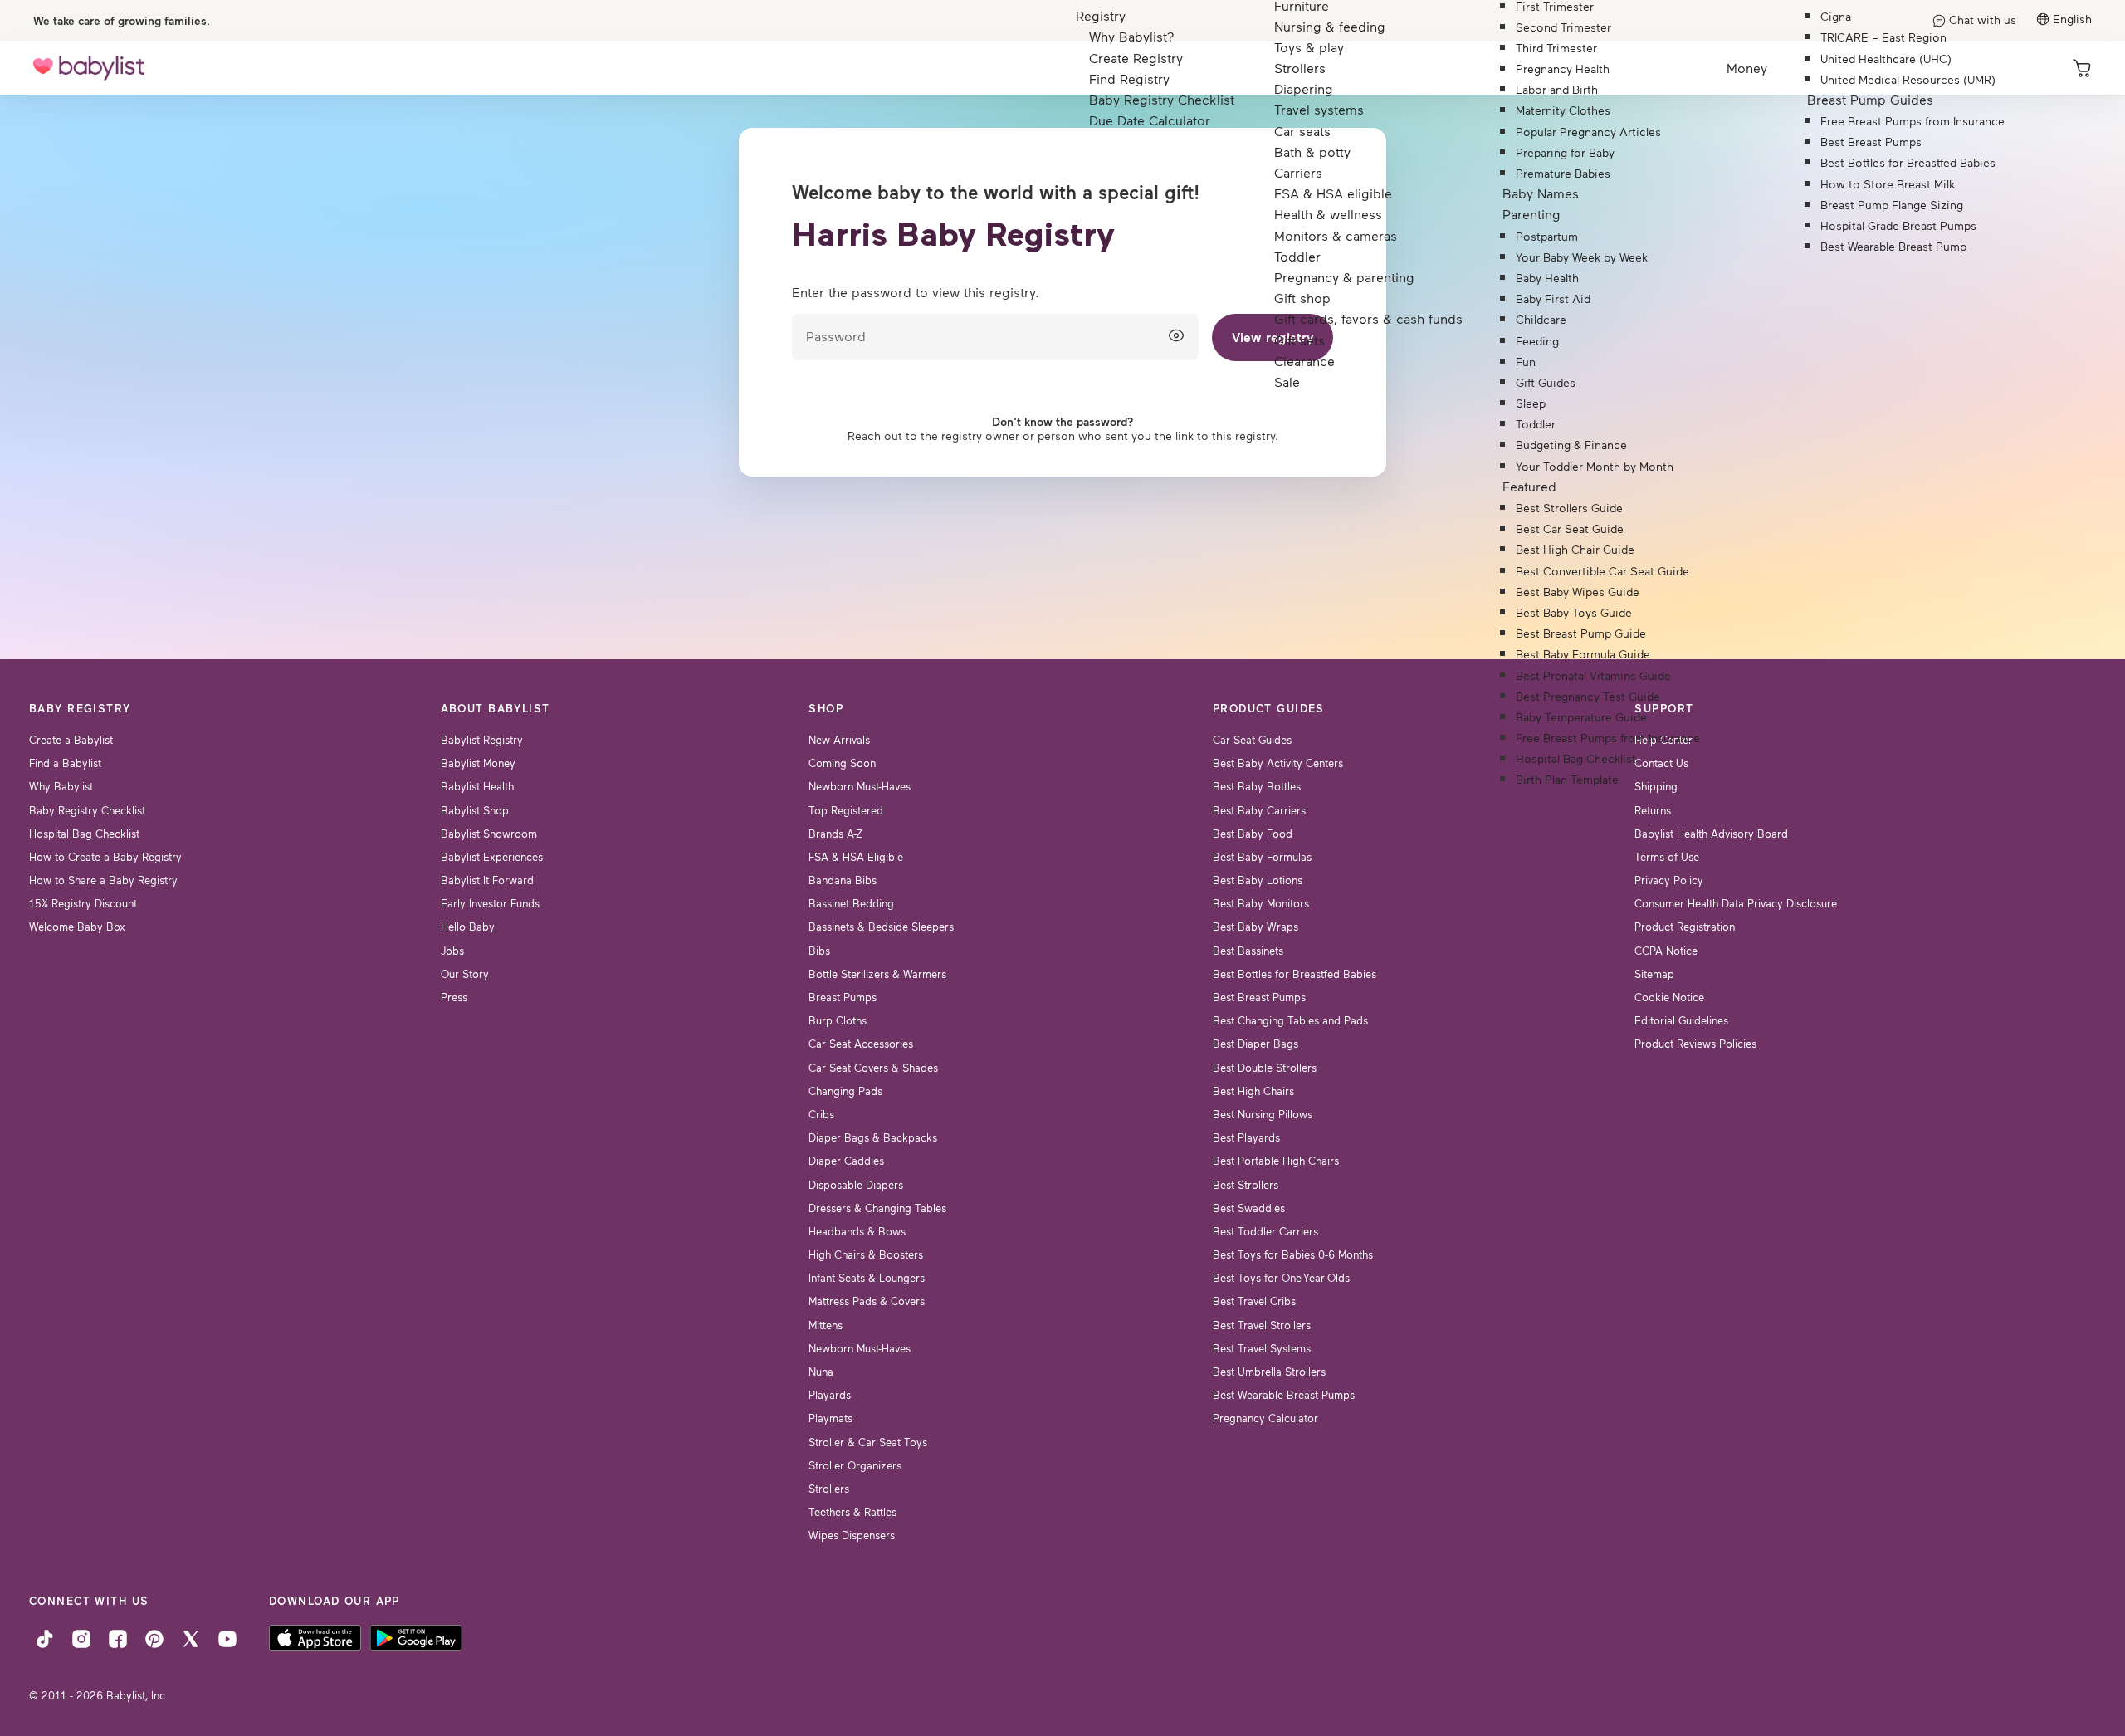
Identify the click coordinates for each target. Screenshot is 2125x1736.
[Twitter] (191, 1637)
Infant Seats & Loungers (867, 1278)
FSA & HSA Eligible (856, 857)
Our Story (465, 974)
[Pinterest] (154, 1637)
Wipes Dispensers (852, 1535)
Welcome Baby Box (77, 927)
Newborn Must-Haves (860, 786)
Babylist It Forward (487, 880)
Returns (1653, 810)
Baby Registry (80, 708)
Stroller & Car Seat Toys (868, 1442)
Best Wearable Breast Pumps (1284, 1395)
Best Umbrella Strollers (1269, 1372)
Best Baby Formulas (1262, 857)
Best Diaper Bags (1255, 1044)
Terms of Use (1667, 857)
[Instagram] (81, 1637)
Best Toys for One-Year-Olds (1281, 1278)
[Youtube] (227, 1637)
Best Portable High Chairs (1276, 1161)
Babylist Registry (482, 740)
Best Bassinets (1248, 951)
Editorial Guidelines (1681, 1020)
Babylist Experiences (492, 857)
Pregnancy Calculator (1265, 1418)
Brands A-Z (835, 834)
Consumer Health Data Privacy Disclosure (1736, 903)
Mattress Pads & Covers (867, 1301)
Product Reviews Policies (1695, 1044)
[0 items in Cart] (2082, 68)
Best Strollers (1246, 1185)
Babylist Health (477, 786)
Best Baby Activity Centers (1278, 763)
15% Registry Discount (83, 903)
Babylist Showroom (489, 834)
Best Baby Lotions (1258, 880)
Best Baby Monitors (1261, 903)
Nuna (821, 1372)
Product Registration (1685, 927)
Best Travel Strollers (1262, 1325)
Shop (826, 708)
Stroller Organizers (855, 1465)
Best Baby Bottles (1257, 786)
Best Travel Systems (1262, 1348)
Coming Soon (842, 763)
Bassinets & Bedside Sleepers (881, 927)
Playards (830, 1395)
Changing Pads (845, 1091)
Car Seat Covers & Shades (873, 1068)
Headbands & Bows (857, 1231)
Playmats (830, 1418)
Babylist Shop (475, 810)
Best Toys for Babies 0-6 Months (1293, 1254)
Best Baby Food (1253, 834)
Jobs (452, 951)
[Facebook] (118, 1637)
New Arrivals (839, 740)
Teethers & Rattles (852, 1512)
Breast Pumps (843, 997)
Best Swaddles (1249, 1208)
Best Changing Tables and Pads (1290, 1020)
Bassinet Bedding (851, 903)
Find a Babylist (65, 763)
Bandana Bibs (843, 880)
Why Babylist (61, 786)
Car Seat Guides (1252, 740)
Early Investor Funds (490, 903)
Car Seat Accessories (861, 1044)
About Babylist (496, 708)
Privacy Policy (1669, 880)
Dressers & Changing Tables (877, 1208)
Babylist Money (478, 763)
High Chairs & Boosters (866, 1254)
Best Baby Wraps (1255, 927)
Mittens (826, 1325)
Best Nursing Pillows (1263, 1114)
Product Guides (1269, 708)
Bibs (819, 951)
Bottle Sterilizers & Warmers (877, 974)
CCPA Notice (1666, 951)
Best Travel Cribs (1254, 1301)
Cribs (821, 1114)
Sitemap (1654, 974)
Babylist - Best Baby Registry (89, 68)
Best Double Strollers (1265, 1068)
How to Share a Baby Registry (103, 880)
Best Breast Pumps (1259, 997)
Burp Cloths (838, 1020)
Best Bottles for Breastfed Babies (1295, 974)
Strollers (829, 1489)
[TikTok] (45, 1637)
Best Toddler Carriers (1265, 1231)
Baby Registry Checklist (87, 810)
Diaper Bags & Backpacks (873, 1137)
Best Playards (1246, 1137)
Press (454, 997)
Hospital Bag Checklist (84, 834)
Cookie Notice (1669, 997)
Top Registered (846, 810)
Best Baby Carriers (1259, 810)
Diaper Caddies (846, 1161)
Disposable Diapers (856, 1185)
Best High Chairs (1253, 1091)
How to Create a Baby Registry (105, 857)
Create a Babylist (71, 740)
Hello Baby (468, 927)
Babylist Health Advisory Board (1711, 834)
